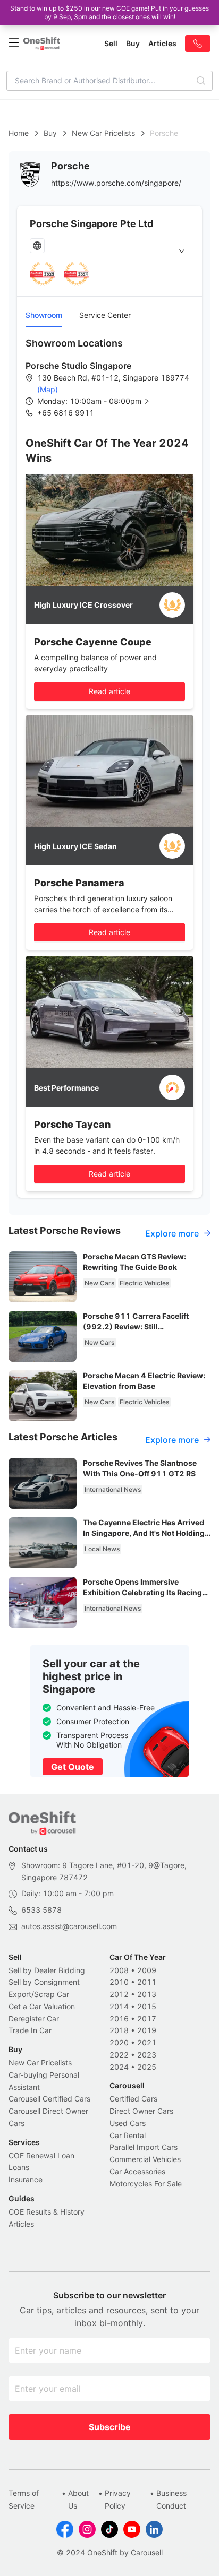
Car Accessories (137, 2171)
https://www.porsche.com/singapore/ (116, 183)
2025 (147, 2067)
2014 (119, 2006)
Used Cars (128, 2123)
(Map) (48, 389)
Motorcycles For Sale (146, 2184)
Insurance (26, 2179)
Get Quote (73, 1767)
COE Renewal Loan (41, 2155)
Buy (50, 133)
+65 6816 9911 (66, 413)
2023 (147, 2055)
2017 (147, 2019)
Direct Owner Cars (141, 2111)
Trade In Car (30, 2030)
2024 (119, 2067)
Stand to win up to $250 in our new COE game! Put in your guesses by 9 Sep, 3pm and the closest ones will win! (109, 12)
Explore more (172, 1233)
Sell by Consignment (44, 1982)
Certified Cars (133, 2099)
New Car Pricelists (103, 133)
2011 (147, 1982)
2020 (119, 2042)
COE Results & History (47, 2212)
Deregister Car (34, 2019)
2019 (147, 2030)
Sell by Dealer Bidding (47, 1970)
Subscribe (110, 2427)
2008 (119, 1970)
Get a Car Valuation (42, 2006)
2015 (147, 2006)
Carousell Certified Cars (49, 2099)
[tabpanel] (109, 377)
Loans (19, 2167)
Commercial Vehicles (145, 2159)
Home (19, 133)
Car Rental (128, 2135)
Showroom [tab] (44, 315)
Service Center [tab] (105, 315)
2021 (147, 2042)
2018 (119, 2030)
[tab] (109, 251)
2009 (147, 1970)
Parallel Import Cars (144, 2147)
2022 (119, 2055)
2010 (119, 1982)
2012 (119, 1994)
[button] (102, 401)
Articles (21, 2224)
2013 (147, 1994)
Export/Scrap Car (39, 1994)
